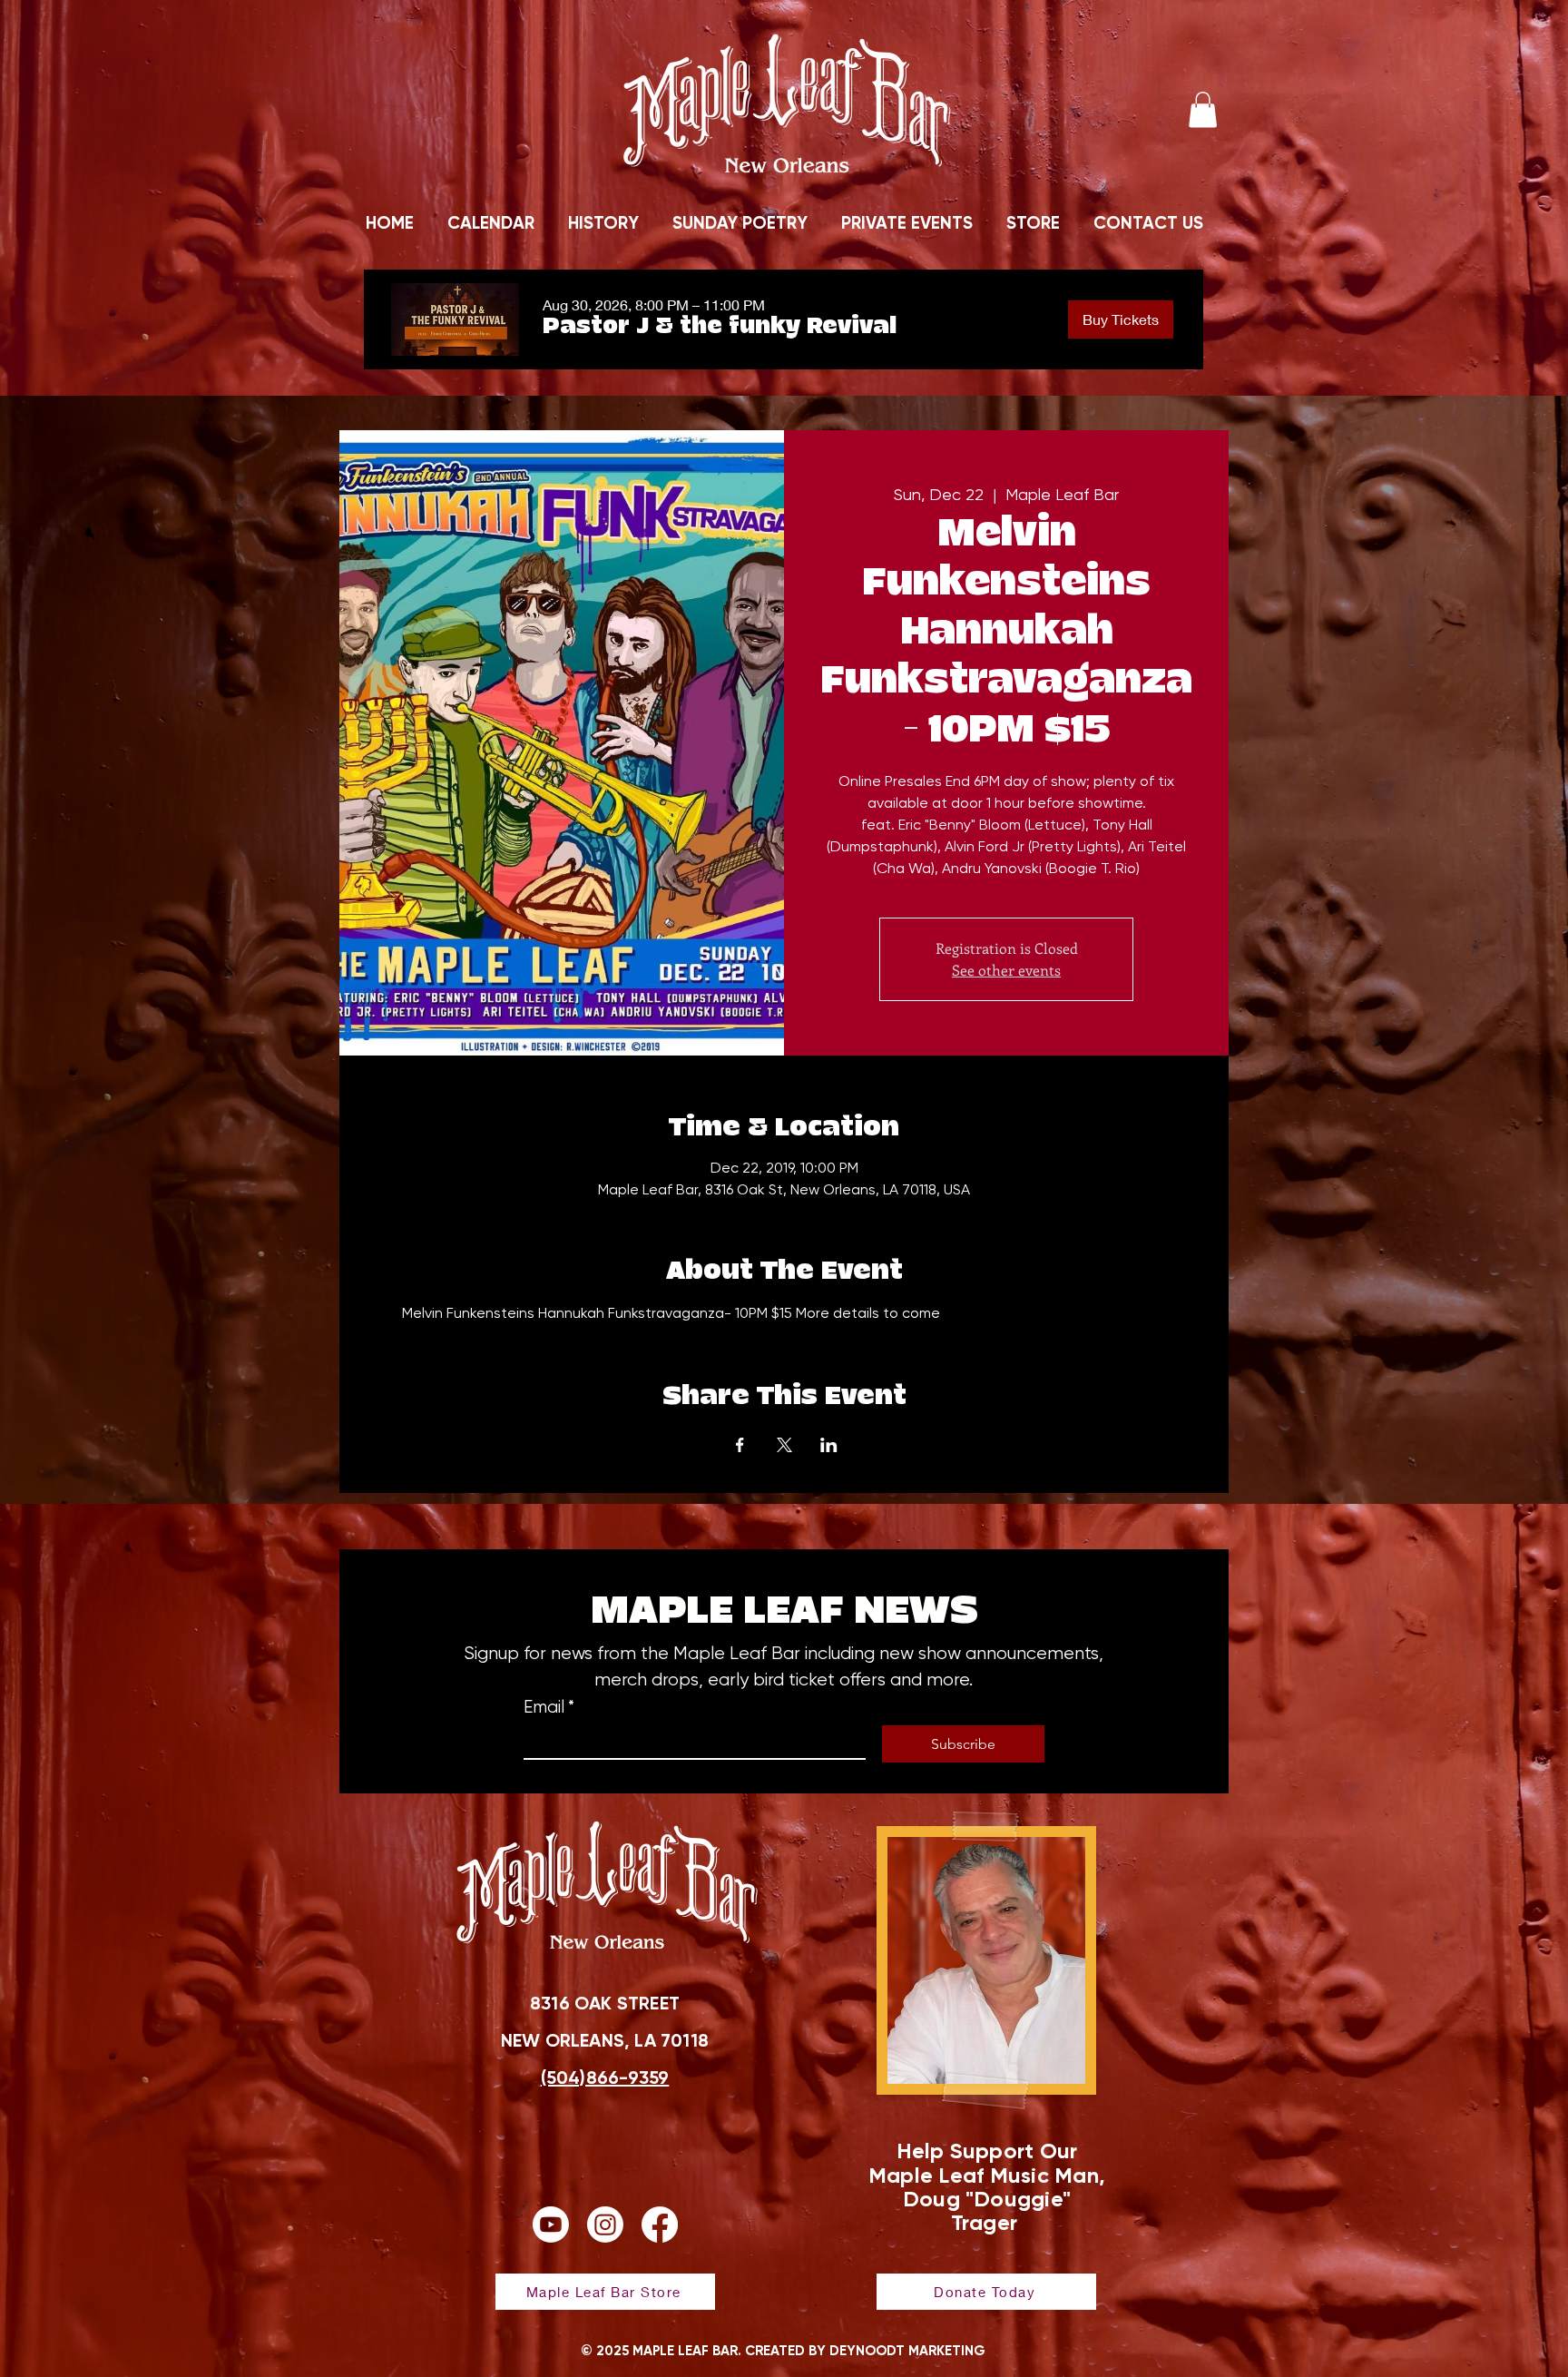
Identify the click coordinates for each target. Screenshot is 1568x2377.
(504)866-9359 (605, 2077)
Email (549, 1707)
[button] (1203, 109)
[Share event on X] (784, 1445)
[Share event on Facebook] (740, 1445)
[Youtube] (551, 2225)
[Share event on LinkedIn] (829, 1445)
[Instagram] (605, 2225)
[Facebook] (660, 2225)
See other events (1006, 970)
